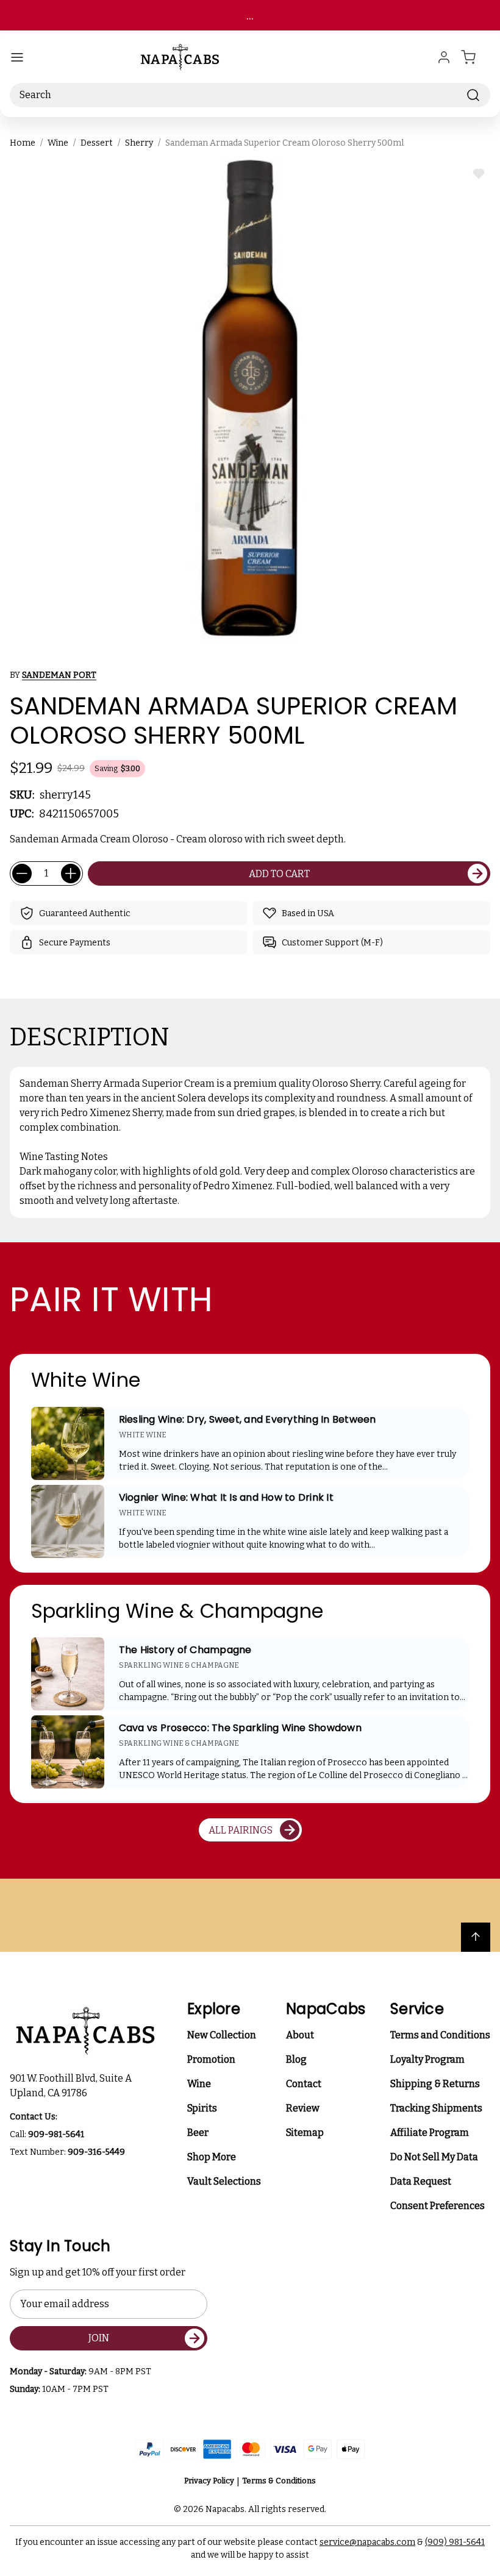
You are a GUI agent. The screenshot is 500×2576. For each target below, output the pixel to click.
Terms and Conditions (440, 2035)
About (300, 2035)
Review (303, 2108)
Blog (296, 2059)
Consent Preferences (437, 2206)
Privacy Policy (209, 2481)
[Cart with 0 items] (476, 57)
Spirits (202, 2108)
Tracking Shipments (436, 2108)
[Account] (444, 57)
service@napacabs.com (367, 2542)
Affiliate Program (430, 2133)
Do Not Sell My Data (434, 2157)
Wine (199, 2084)
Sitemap (305, 2133)
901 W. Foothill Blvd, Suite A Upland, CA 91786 (73, 2086)
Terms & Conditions (279, 2481)
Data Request (421, 2181)
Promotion (211, 2059)
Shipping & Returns (435, 2084)
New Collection (222, 2035)
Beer (198, 2133)
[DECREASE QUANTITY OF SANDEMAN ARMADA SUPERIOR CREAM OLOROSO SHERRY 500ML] (22, 873)
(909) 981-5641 (455, 2542)
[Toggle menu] (17, 57)
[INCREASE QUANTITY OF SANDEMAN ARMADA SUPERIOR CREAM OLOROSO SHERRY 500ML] (71, 873)
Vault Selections (224, 2181)
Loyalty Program (427, 2059)
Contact (304, 2084)
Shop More (212, 2157)
